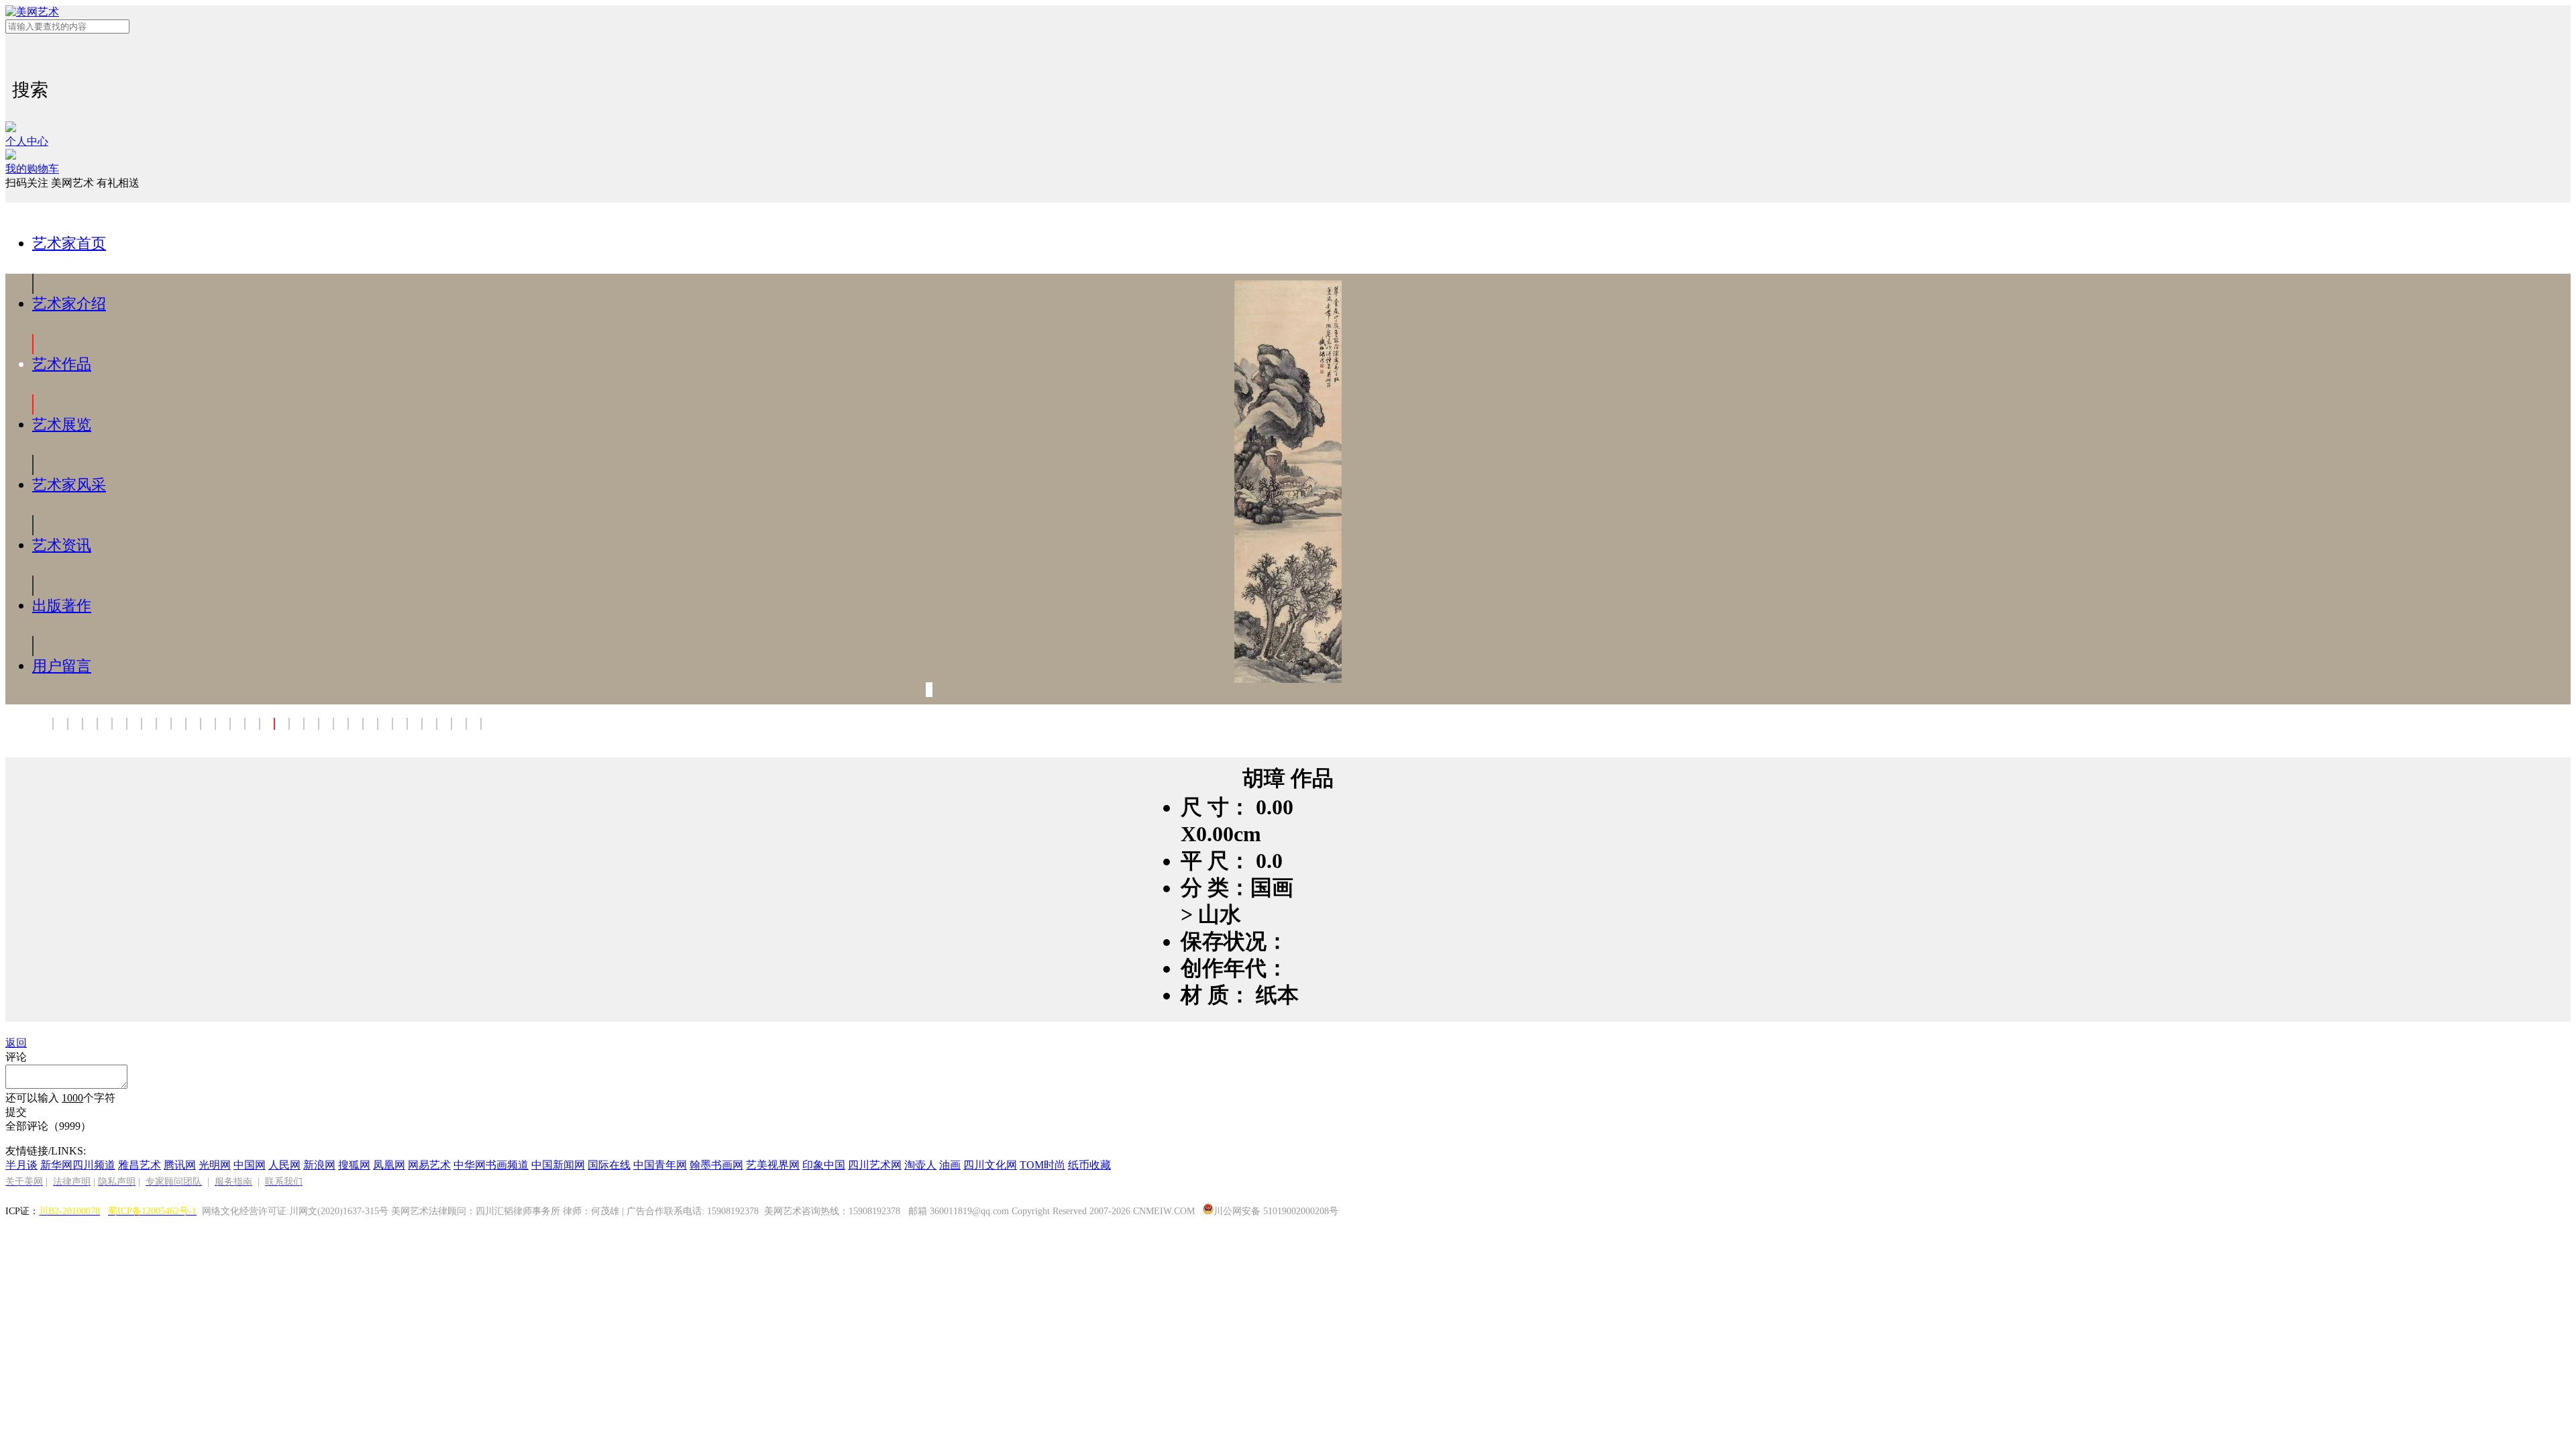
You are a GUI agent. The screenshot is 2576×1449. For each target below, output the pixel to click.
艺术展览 (62, 424)
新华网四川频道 (78, 1165)
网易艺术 (429, 1165)
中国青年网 (660, 1165)
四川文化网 (990, 1165)
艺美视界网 (773, 1165)
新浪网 (319, 1165)
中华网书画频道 (491, 1165)
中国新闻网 (558, 1165)
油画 (950, 1165)
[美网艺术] (1288, 12)
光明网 (215, 1165)
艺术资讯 (62, 545)
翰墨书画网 (716, 1165)
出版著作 (62, 605)
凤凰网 (389, 1165)
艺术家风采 (69, 485)
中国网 (250, 1165)
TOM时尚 (1042, 1165)
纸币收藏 (1089, 1165)
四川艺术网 (875, 1165)
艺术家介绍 (69, 304)
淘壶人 (920, 1165)
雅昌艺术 (140, 1165)
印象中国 (824, 1165)
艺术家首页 (69, 243)
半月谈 (21, 1165)
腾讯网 (180, 1165)
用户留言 (62, 666)
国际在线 (609, 1165)
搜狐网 (354, 1165)
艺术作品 (62, 364)
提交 (16, 1112)
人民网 (284, 1165)
